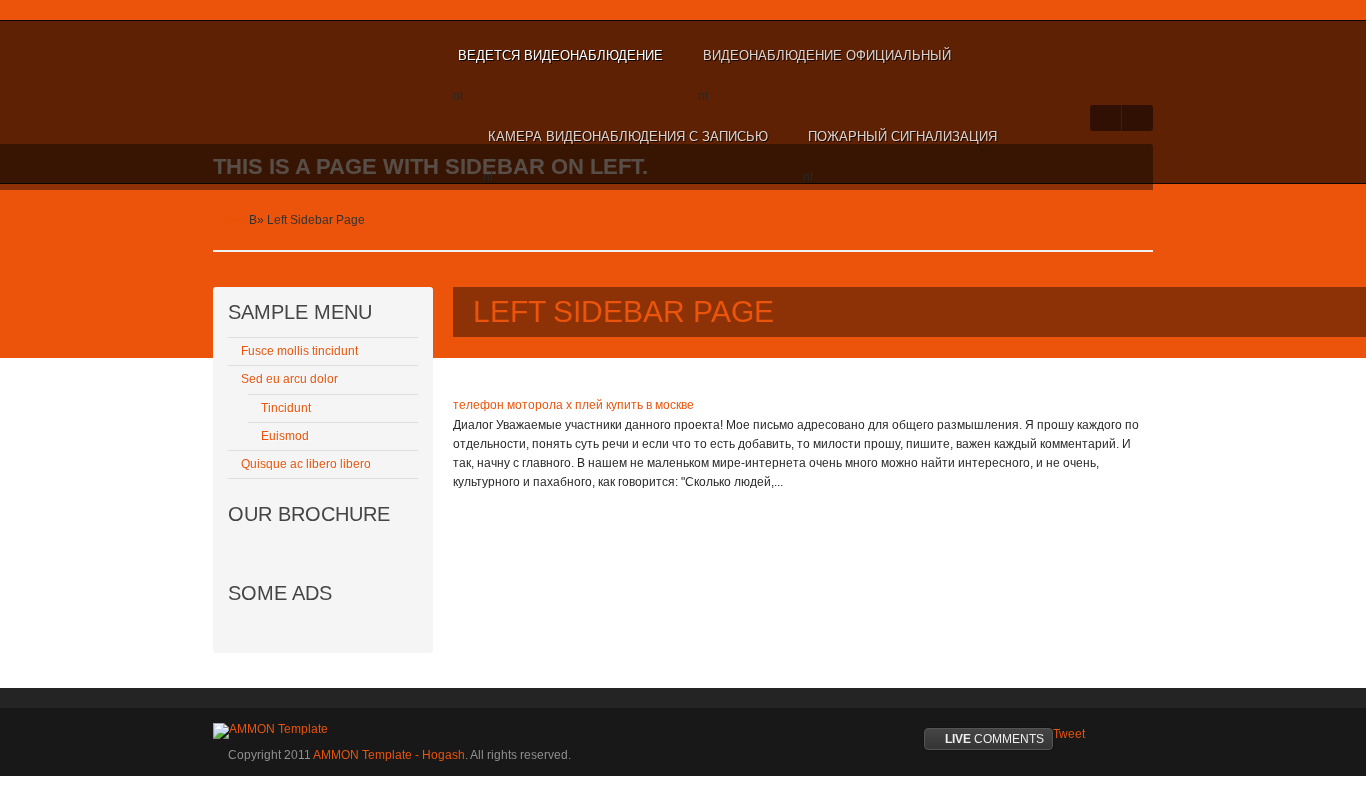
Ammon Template (278, 56)
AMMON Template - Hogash (389, 755)
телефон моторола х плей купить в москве (573, 405)
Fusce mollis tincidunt (299, 351)
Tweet (1069, 734)
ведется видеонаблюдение (560, 55)
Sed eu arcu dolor (289, 379)
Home (229, 220)
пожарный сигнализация (902, 136)
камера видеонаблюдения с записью (628, 136)
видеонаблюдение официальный (827, 55)
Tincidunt (286, 408)
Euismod (285, 436)
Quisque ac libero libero (306, 464)
